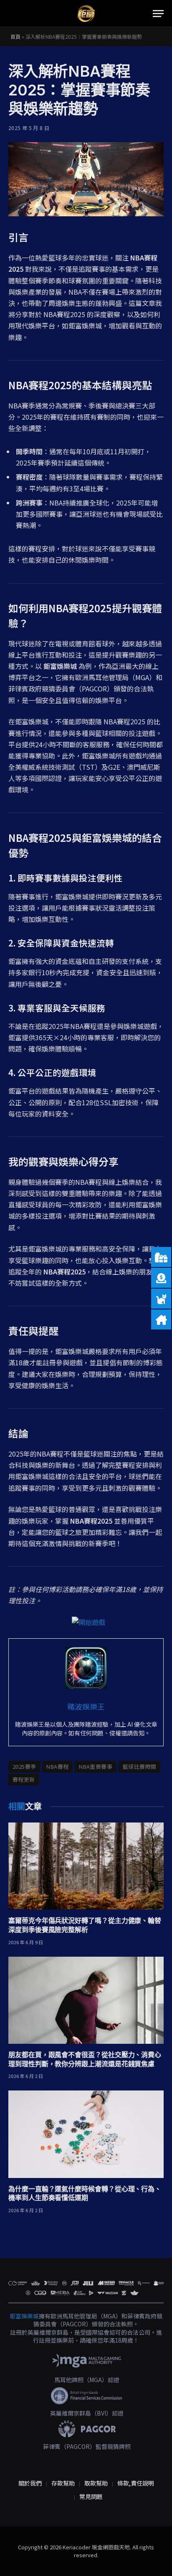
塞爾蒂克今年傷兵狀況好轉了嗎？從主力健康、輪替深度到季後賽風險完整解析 (85, 1925)
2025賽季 (24, 1766)
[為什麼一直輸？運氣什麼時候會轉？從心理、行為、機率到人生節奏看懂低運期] (86, 2134)
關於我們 (30, 2483)
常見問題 (91, 2496)
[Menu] (158, 14)
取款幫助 (96, 2483)
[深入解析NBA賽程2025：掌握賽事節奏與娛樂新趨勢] (86, 179)
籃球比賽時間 (139, 1766)
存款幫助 (63, 2483)
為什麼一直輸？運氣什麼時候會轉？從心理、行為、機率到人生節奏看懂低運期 (85, 2193)
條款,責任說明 (136, 2483)
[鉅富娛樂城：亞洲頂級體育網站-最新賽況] (86, 14)
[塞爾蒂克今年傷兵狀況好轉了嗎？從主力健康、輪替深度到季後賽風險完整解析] (86, 1866)
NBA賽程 (57, 1766)
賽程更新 (24, 1779)
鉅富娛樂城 (24, 2316)
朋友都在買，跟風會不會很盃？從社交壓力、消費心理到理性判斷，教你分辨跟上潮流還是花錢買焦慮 (85, 2059)
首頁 (15, 36)
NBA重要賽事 (96, 1766)
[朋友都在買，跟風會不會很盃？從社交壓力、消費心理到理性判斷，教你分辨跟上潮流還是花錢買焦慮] (86, 2000)
